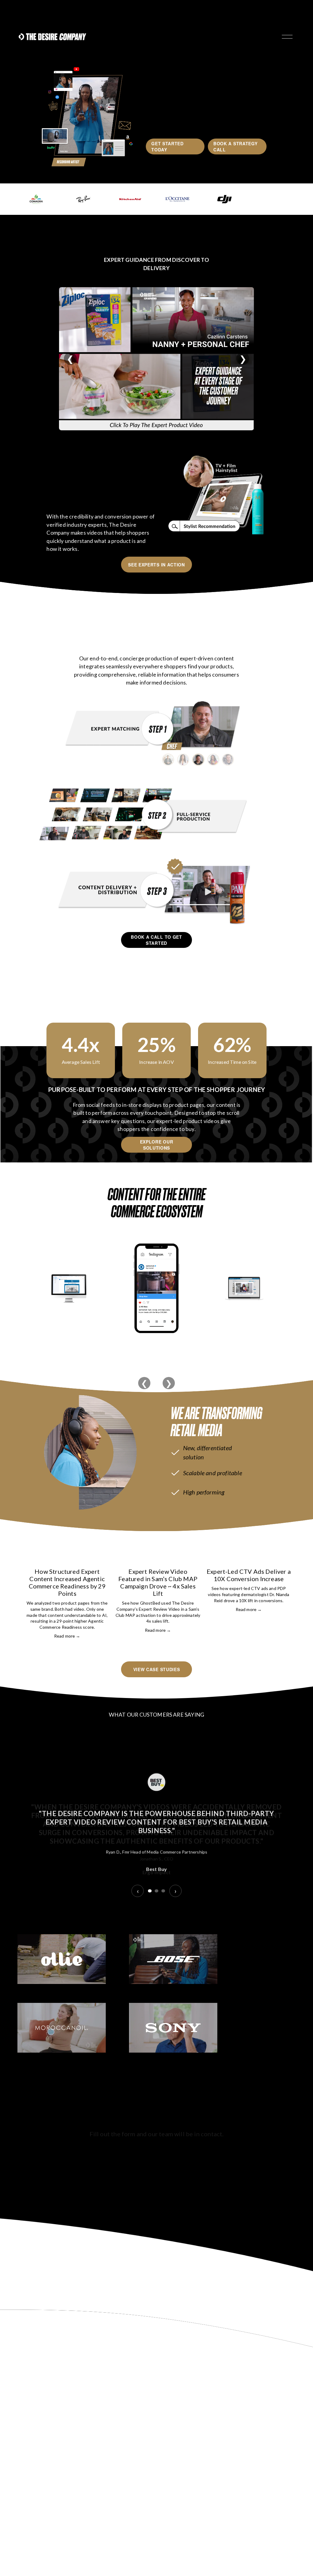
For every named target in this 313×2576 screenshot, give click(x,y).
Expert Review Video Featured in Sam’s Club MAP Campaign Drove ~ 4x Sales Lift (158, 1582)
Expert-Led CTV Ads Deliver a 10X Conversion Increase (249, 1575)
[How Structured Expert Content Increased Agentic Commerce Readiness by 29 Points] (67, 1558)
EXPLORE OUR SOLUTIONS (157, 1145)
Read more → (67, 1636)
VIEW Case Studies (157, 1669)
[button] (281, 1546)
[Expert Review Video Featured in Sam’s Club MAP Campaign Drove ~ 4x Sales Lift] (158, 1558)
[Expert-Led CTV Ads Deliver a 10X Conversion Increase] (249, 1558)
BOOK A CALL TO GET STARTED (156, 940)
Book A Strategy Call (236, 146)
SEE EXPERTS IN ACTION (156, 565)
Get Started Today (168, 146)
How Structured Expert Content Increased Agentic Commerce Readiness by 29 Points (67, 1582)
